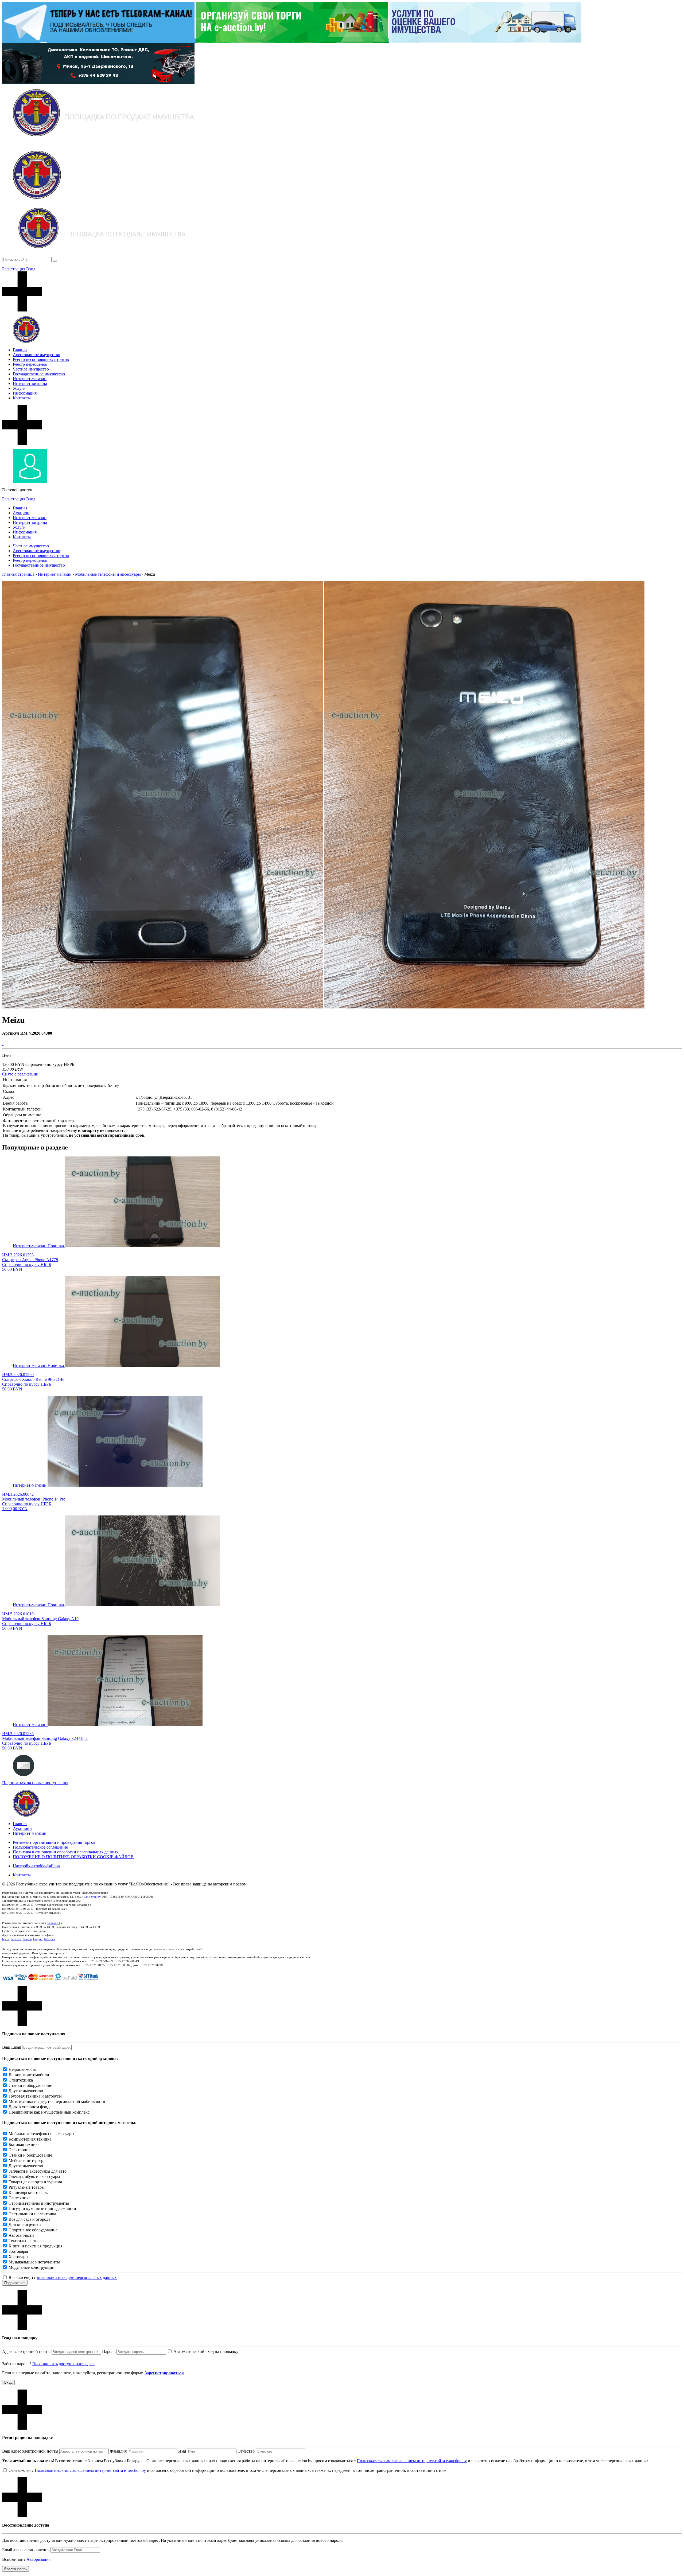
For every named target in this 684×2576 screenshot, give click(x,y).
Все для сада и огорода (29, 2219)
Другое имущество (26, 2091)
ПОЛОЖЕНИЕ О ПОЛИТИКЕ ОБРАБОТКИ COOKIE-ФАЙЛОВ (73, 1857)
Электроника (21, 2150)
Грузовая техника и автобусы (35, 2096)
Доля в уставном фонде (30, 2107)
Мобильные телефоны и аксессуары (41, 2134)
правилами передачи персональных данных (77, 2277)
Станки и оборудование (30, 2085)
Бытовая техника (24, 2144)
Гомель (27, 1939)
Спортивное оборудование (33, 2230)
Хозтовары (18, 2257)
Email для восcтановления (26, 2550)
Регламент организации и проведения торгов (54, 1842)
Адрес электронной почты (26, 2351)
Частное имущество (31, 369)
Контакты (22, 398)
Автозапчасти (21, 2235)
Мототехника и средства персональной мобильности (57, 2101)
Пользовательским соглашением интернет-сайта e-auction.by (412, 2461)
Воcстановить (15, 2569)
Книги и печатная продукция (35, 2246)
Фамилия (118, 2451)
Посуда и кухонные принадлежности (42, 2209)
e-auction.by (55, 1923)
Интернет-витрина (30, 383)
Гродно (38, 1939)
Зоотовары (18, 2251)
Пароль (109, 2351)
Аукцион (21, 513)
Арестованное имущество (36, 355)
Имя (182, 2451)
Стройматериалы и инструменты (39, 2203)
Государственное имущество (39, 374)
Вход (31, 269)
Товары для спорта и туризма (35, 2182)
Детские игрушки (25, 2225)
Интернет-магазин (30, 379)
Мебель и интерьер (26, 2160)
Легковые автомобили (29, 2075)
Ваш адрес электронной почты (30, 2451)
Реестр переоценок (30, 364)
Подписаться (15, 2283)
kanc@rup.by (92, 1897)
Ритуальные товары (27, 2187)
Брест (6, 1939)
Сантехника (20, 2198)
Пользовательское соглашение (40, 1847)
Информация (25, 393)
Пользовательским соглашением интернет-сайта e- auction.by (90, 2470)
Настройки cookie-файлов (36, 1866)
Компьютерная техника (30, 2139)
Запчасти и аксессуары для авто (38, 2171)
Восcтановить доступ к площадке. (63, 2364)
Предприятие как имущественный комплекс (49, 2112)
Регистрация (14, 269)
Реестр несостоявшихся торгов (41, 359)
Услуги (19, 388)
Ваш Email (12, 2047)
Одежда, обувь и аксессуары (34, 2176)
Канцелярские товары (29, 2193)
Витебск (16, 1939)
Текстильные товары (28, 2241)
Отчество (246, 2451)
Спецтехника (21, 2080)
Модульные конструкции (32, 2267)
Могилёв (50, 1939)
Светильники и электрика (32, 2214)
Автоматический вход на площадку (206, 2351)
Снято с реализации (20, 1074)
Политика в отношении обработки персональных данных (66, 1852)
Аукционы (23, 1828)
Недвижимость (22, 2069)
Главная (20, 350)
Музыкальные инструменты (34, 2262)
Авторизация (38, 2559)
